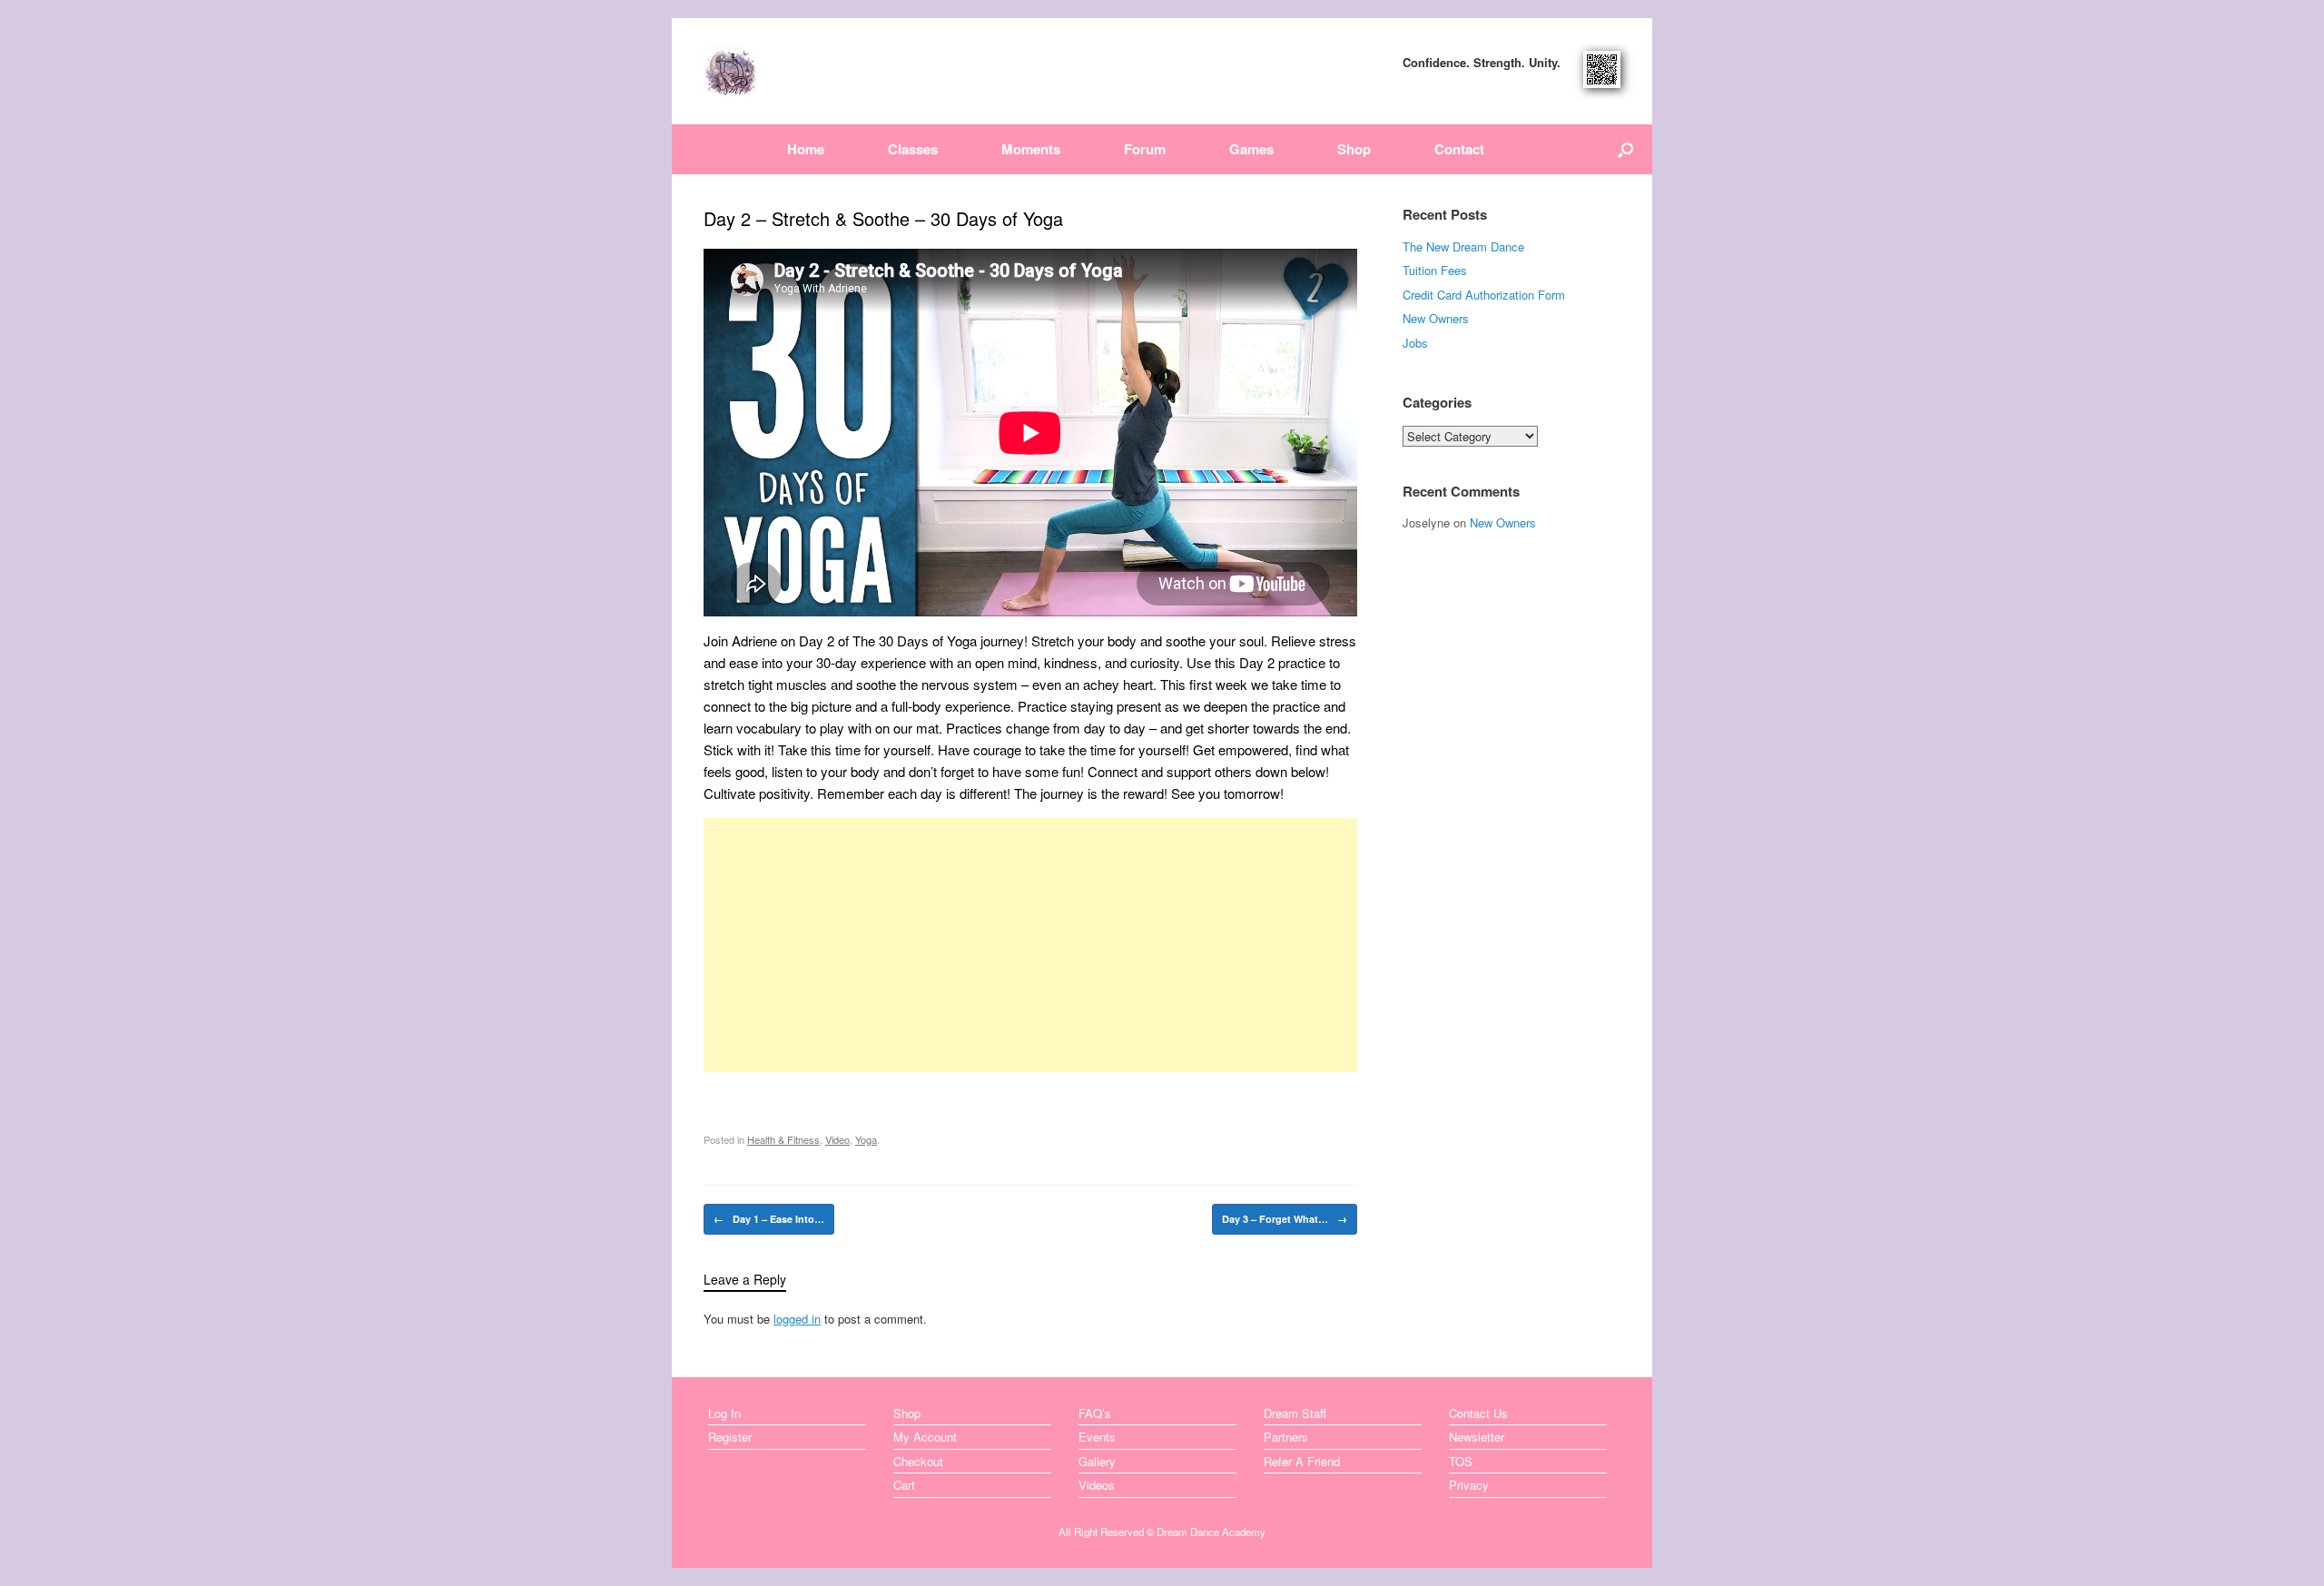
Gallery (1097, 1461)
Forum (1145, 149)
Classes (913, 149)
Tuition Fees (1435, 270)
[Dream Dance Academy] (731, 71)
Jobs (1415, 343)
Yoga (866, 1139)
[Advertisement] (1030, 945)
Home (806, 149)
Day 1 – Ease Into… (769, 1219)
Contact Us (1478, 1413)
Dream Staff (1295, 1413)
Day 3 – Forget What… (1285, 1219)
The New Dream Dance (1463, 246)
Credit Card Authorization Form (1484, 295)
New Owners (1436, 318)
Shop (1354, 149)
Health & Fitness (783, 1139)
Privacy (1469, 1485)
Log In (724, 1413)
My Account (925, 1437)
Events (1097, 1437)
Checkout (918, 1461)
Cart (904, 1485)
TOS (1461, 1461)
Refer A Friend (1302, 1461)
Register (730, 1437)
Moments (1031, 149)
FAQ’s (1095, 1413)
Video (837, 1139)
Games (1251, 149)
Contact (1459, 149)
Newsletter (1477, 1437)
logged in (797, 1319)
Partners (1286, 1437)
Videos (1097, 1485)
